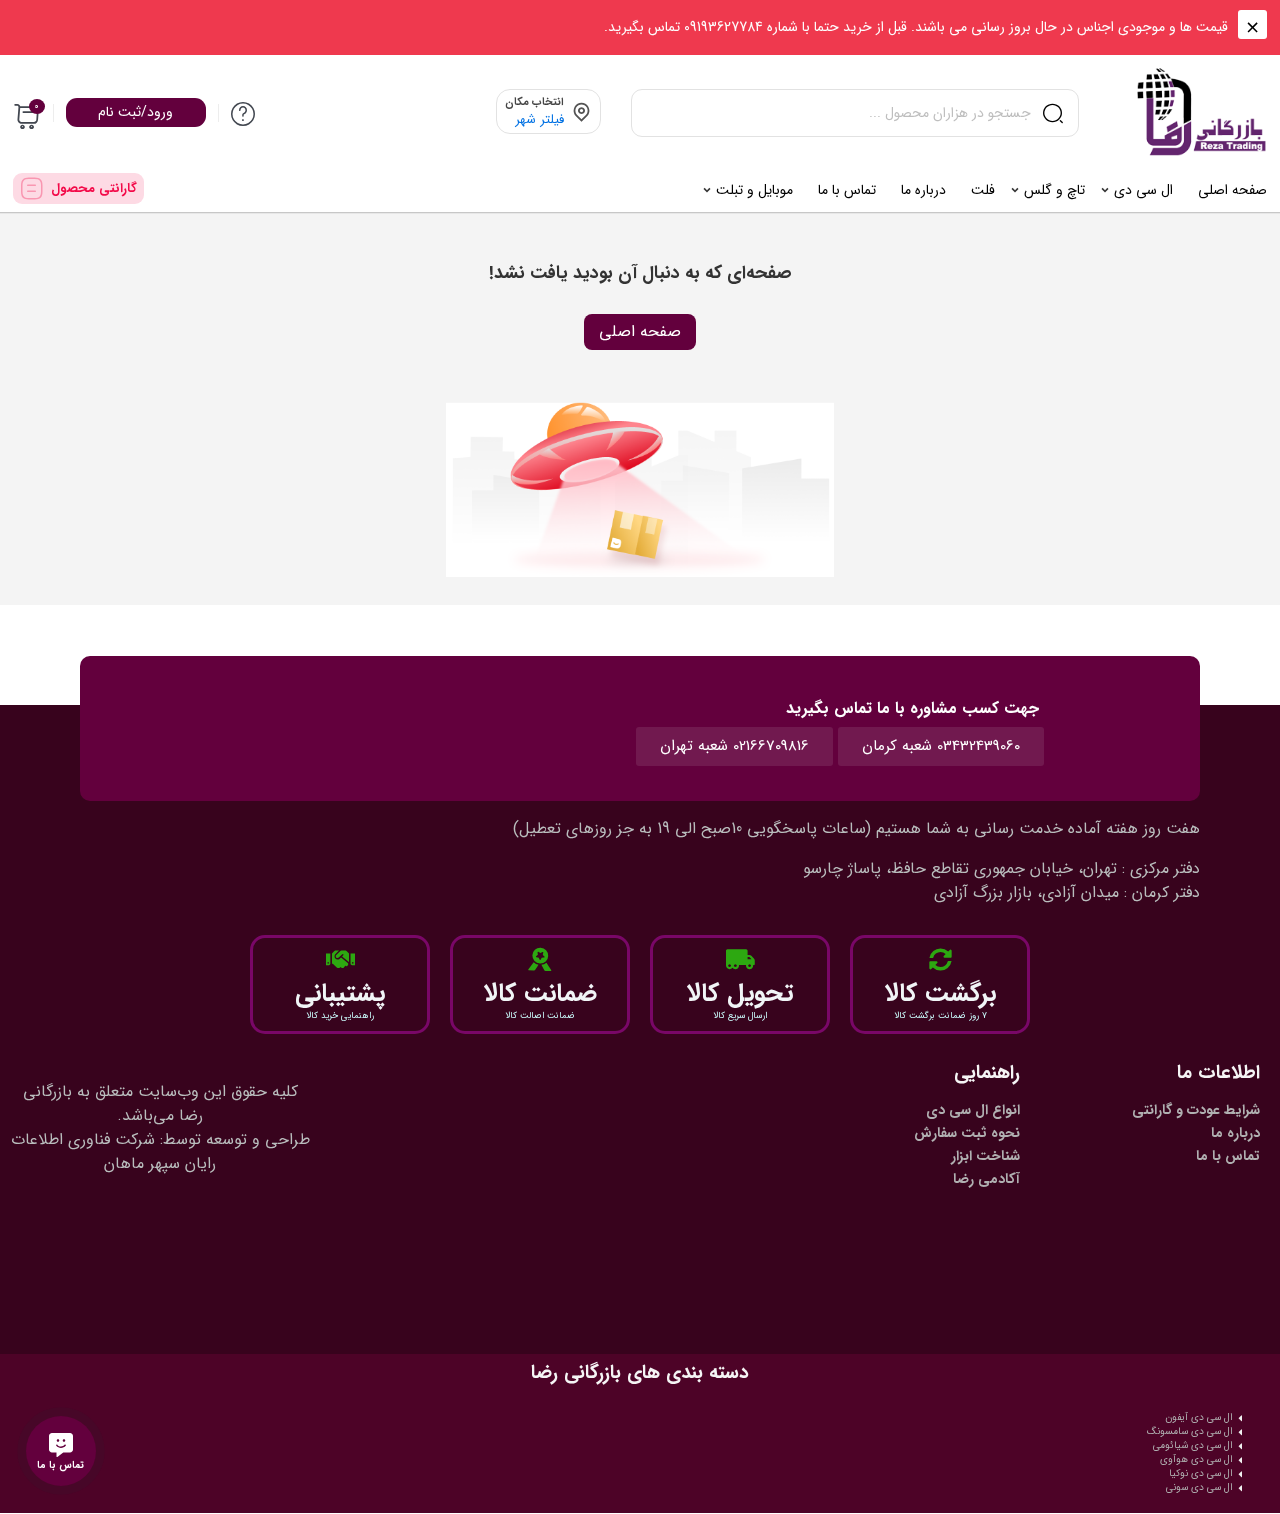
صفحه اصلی (640, 331)
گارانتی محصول (94, 188)
